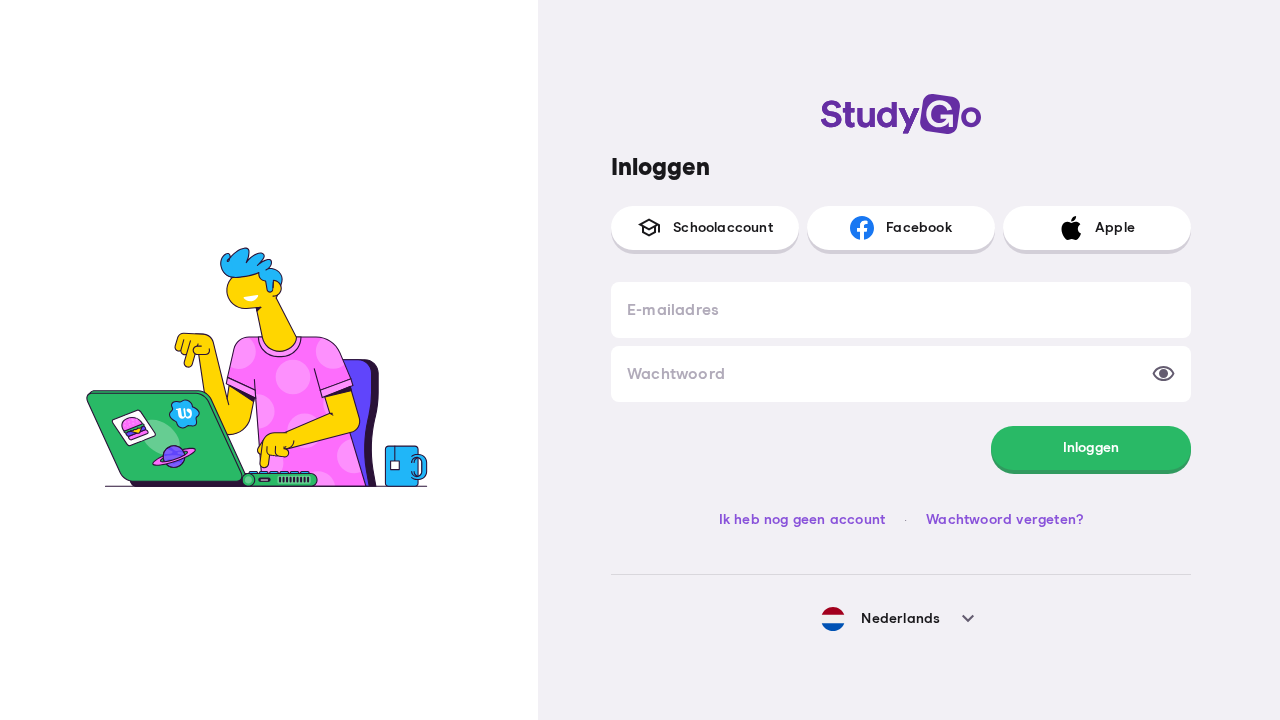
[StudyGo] (901, 114)
